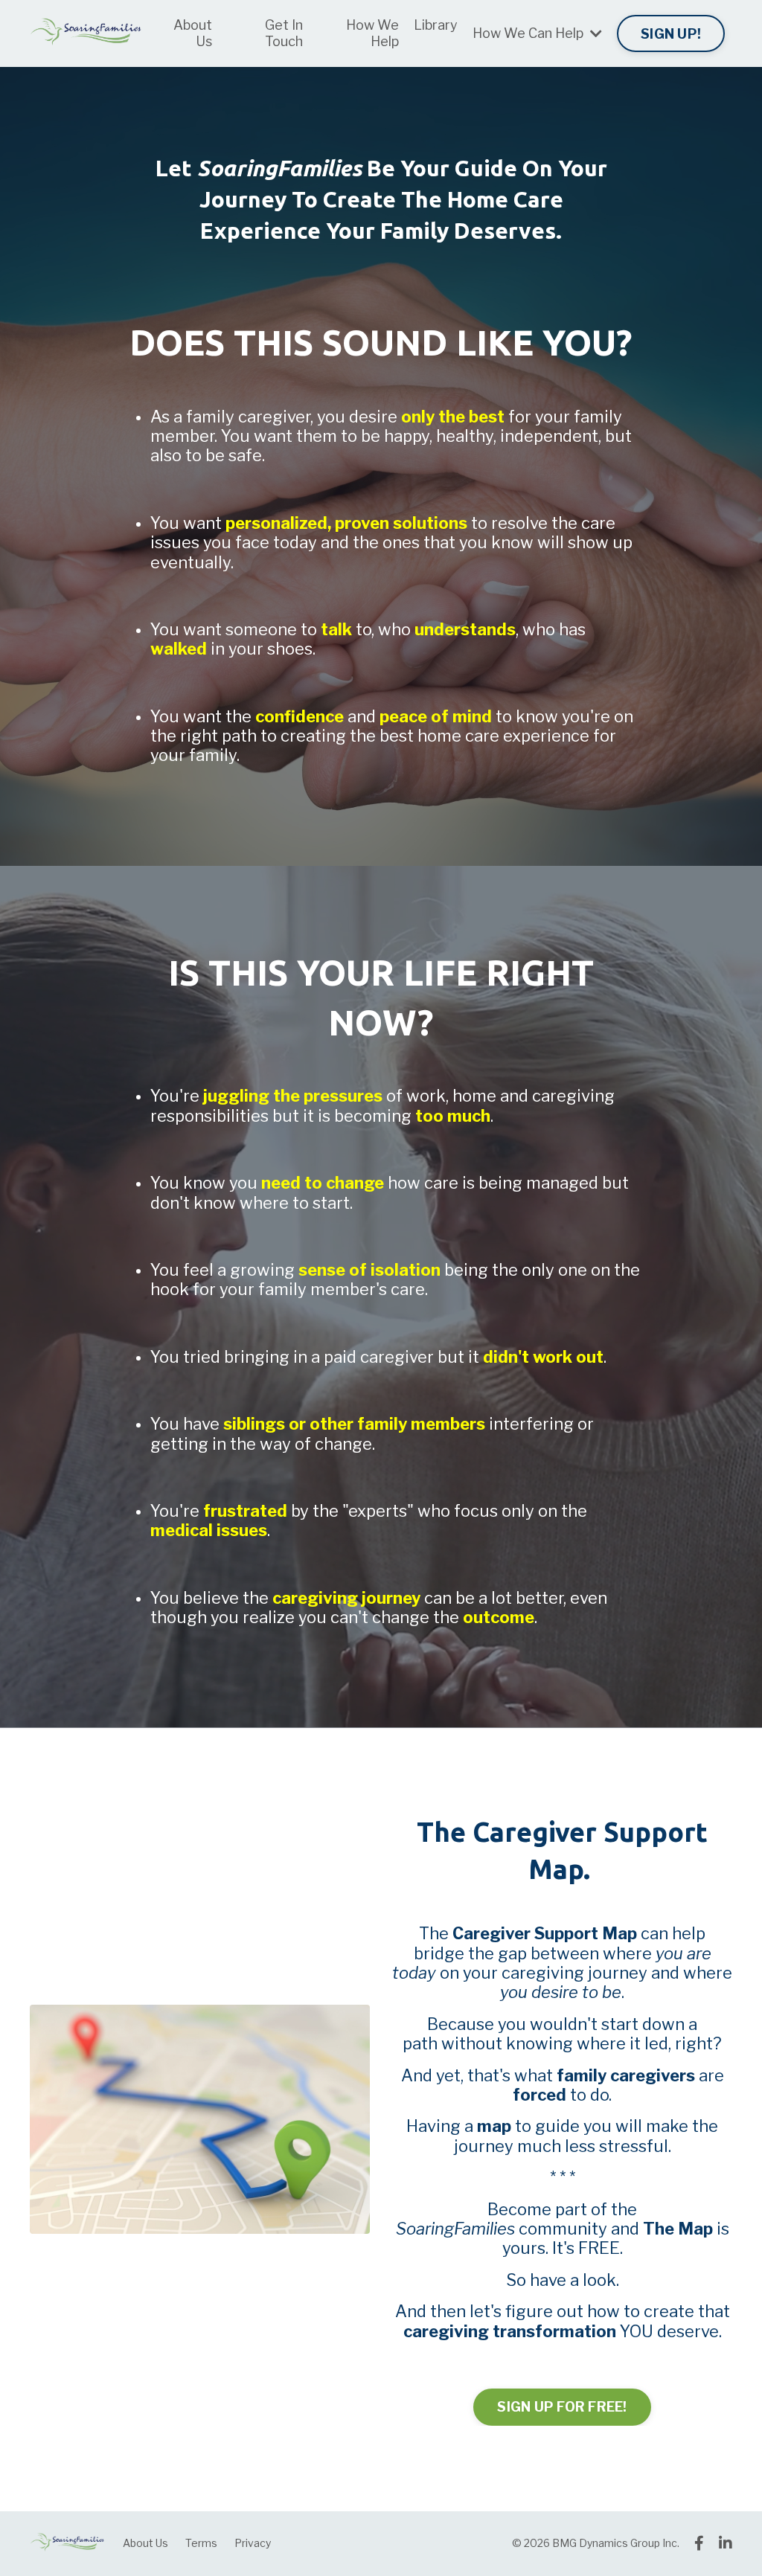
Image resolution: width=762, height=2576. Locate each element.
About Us (193, 33)
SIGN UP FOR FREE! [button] (562, 2407)
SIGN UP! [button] (671, 34)
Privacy (253, 2543)
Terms (201, 2543)
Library (436, 25)
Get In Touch (284, 33)
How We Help (372, 33)
